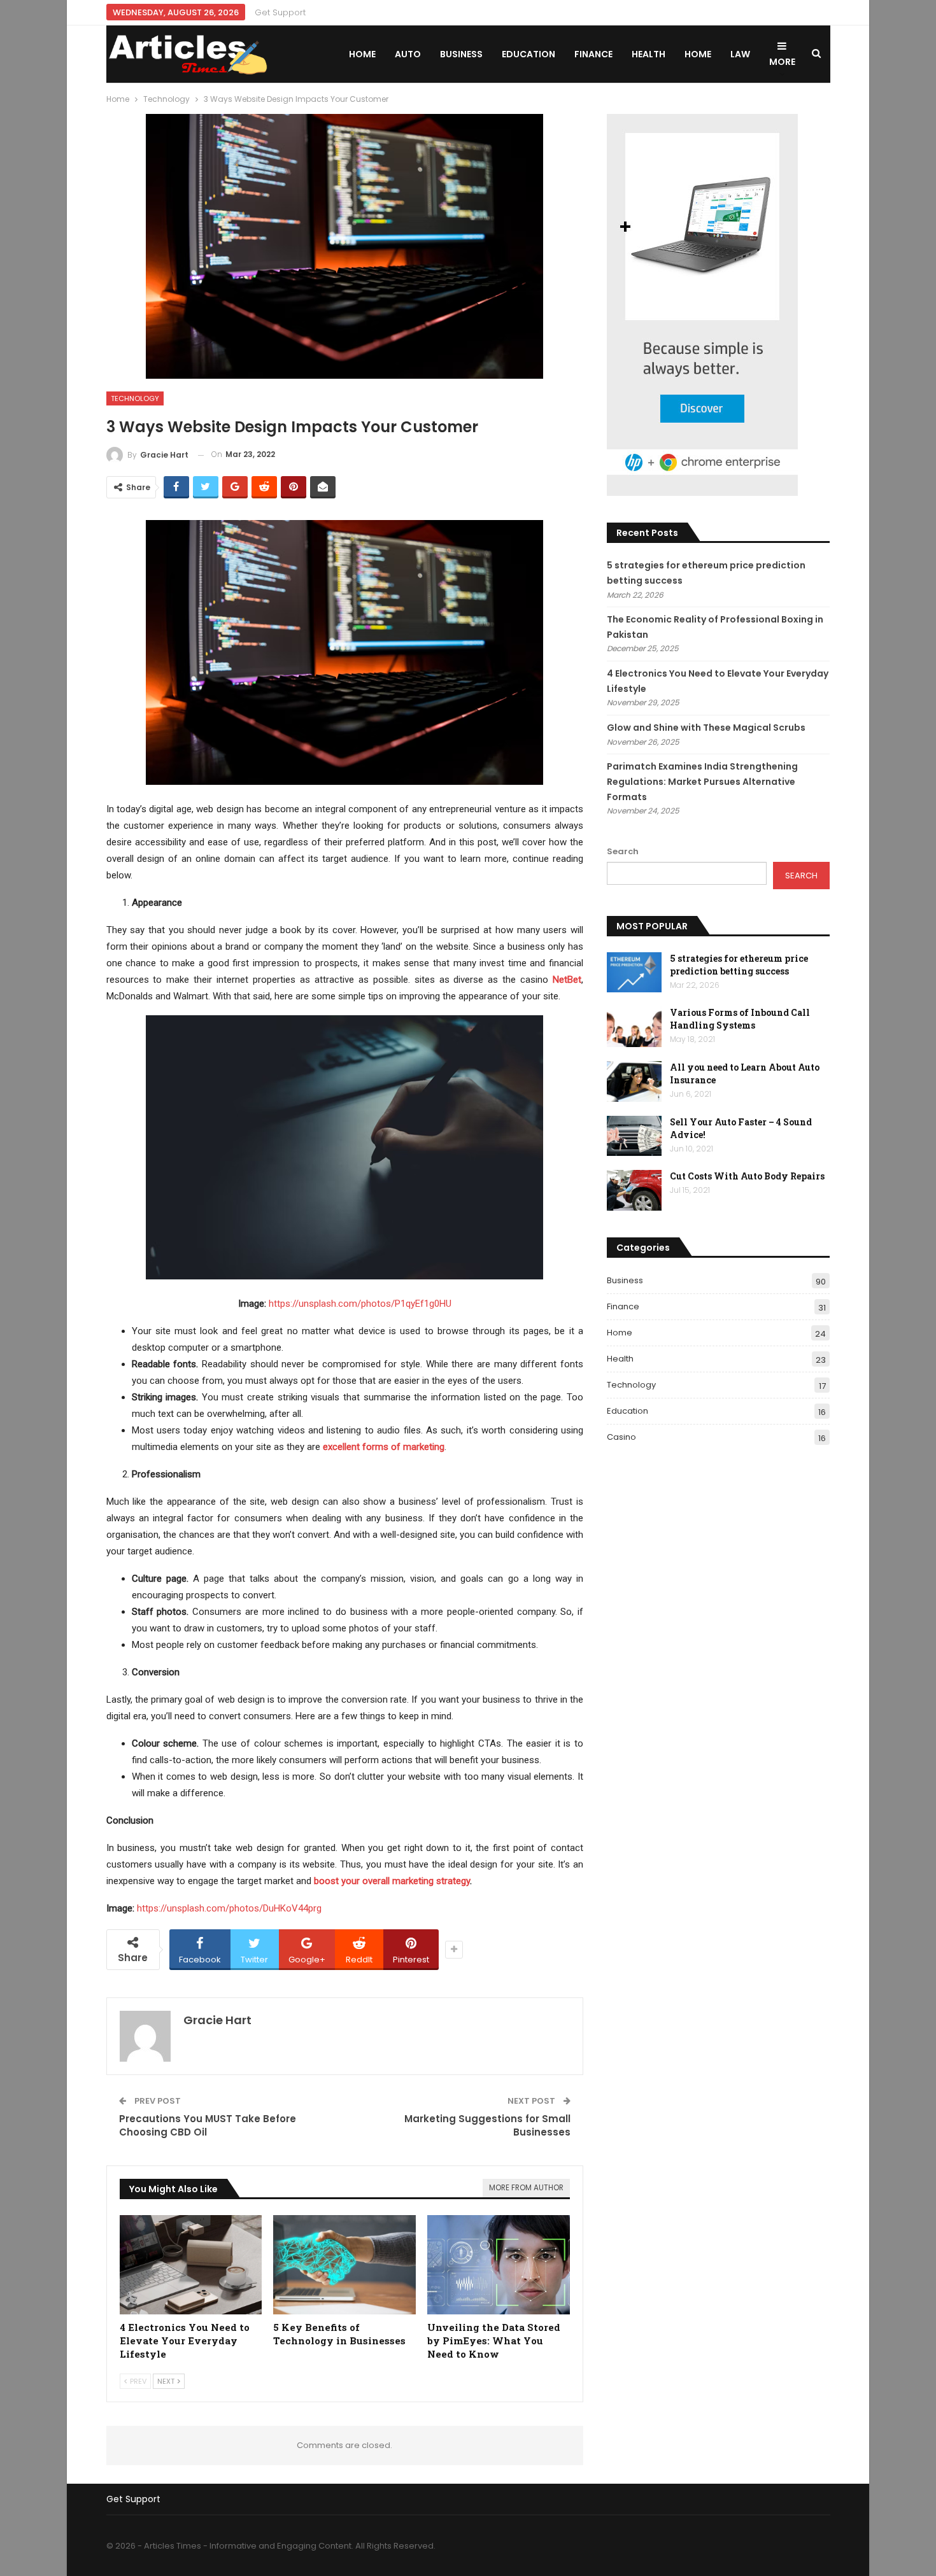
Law (740, 54)
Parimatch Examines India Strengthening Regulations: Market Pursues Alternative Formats (702, 782)
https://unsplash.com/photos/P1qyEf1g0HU (360, 1304)
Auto (408, 54)
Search (623, 851)
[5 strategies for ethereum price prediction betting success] (634, 973)
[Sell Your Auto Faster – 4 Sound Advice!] (634, 1136)
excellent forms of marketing (384, 1447)
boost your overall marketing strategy (392, 1881)
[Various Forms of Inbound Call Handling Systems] (634, 1027)
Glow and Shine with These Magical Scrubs (706, 728)
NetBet (567, 980)
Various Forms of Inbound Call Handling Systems (740, 1019)
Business (461, 54)
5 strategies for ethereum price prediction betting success (739, 965)
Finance (593, 54)
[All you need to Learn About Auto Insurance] (634, 1081)
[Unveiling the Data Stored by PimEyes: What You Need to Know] (499, 2265)
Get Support (280, 12)
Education (528, 54)
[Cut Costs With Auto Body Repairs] (634, 1190)
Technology (135, 398)
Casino (621, 1437)
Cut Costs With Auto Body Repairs (747, 1176)
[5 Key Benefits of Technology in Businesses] (344, 2265)
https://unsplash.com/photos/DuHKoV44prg (229, 1908)
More (782, 62)
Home (362, 54)
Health (649, 54)
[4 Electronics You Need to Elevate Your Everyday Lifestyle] (191, 2265)
